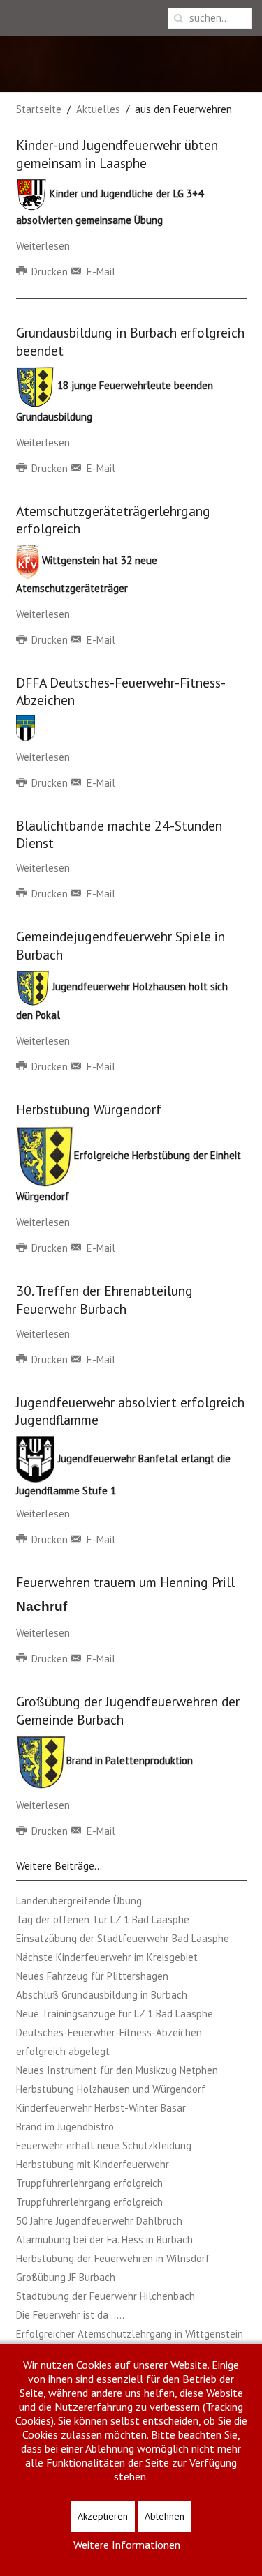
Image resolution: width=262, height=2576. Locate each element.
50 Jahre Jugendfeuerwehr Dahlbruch (99, 2221)
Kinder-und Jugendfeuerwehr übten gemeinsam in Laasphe (117, 153)
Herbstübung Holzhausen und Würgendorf (111, 2089)
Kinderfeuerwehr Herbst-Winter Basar (101, 2108)
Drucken (50, 272)
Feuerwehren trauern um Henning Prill (125, 1582)
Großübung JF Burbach (66, 2277)
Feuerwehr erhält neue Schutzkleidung (104, 2145)
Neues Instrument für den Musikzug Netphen (117, 2070)
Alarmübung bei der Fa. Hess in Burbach (104, 2240)
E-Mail (100, 272)
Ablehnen (165, 2516)
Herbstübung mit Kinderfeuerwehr (93, 2164)
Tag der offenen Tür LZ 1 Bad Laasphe (103, 1919)
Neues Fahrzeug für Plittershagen (92, 1976)
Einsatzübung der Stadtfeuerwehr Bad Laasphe (123, 1938)
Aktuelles (98, 109)
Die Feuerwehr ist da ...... (72, 2315)
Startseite (39, 109)
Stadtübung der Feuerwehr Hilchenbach (105, 2296)
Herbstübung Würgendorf (89, 1109)
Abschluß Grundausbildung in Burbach (102, 1995)
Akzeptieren (103, 2516)
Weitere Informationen (127, 2545)
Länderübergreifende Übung (79, 1901)
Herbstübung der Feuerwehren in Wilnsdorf (113, 2258)
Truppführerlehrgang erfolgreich (89, 2183)
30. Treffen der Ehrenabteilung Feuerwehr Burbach (104, 1299)
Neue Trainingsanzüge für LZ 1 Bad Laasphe (115, 2014)
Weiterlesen (43, 246)
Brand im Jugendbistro (65, 2127)
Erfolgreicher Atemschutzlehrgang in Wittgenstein (130, 2334)
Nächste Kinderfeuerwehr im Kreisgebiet (107, 1957)
